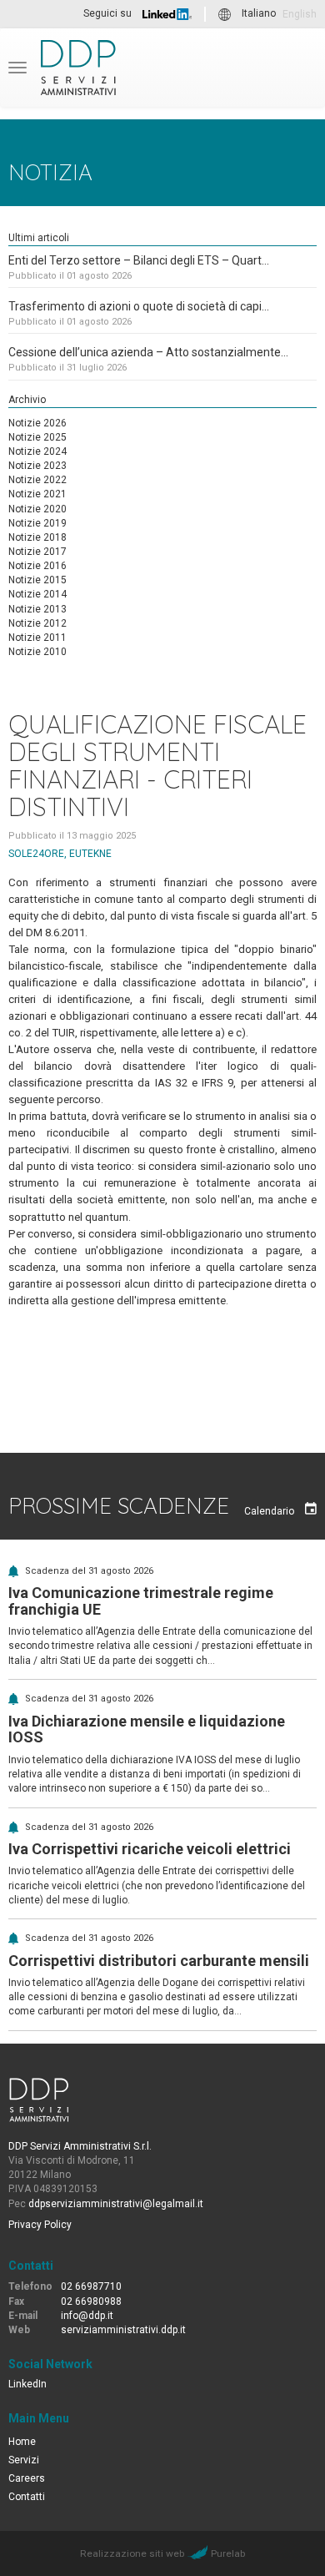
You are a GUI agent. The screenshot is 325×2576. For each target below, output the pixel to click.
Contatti (27, 2497)
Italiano (259, 14)
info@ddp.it (87, 2316)
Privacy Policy (40, 2225)
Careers (27, 2478)
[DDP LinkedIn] (167, 14)
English (300, 14)
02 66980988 (91, 2301)
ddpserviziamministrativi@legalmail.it (116, 2204)
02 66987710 (91, 2286)
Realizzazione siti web (132, 2553)
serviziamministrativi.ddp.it (123, 2330)
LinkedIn (27, 2384)
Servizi (24, 2460)
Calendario (270, 1511)
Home (22, 2442)
